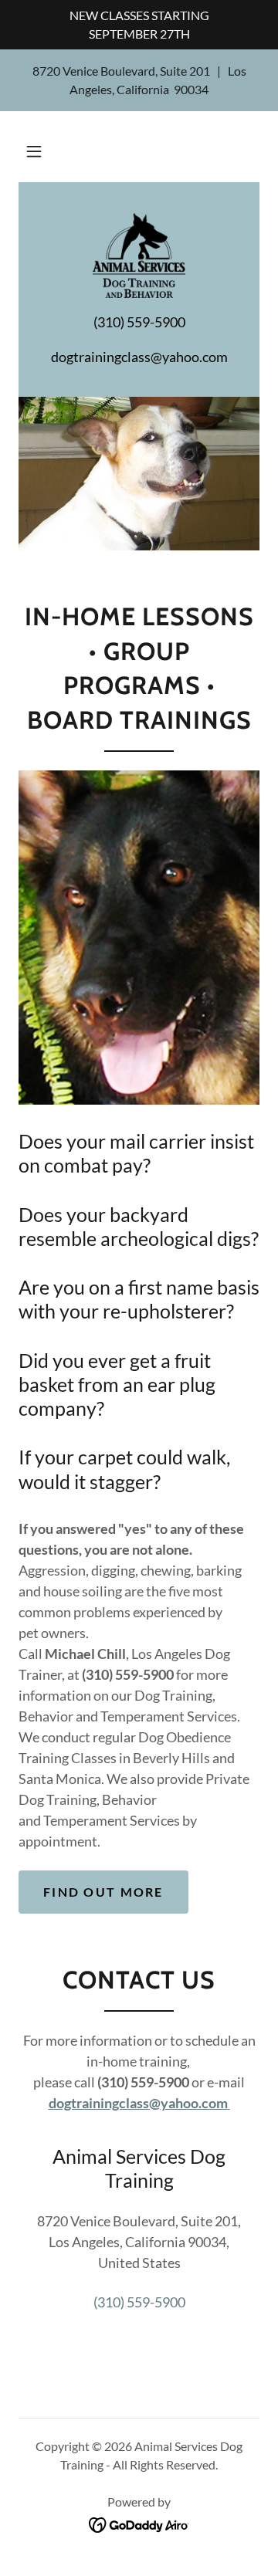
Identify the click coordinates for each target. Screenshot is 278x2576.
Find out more (103, 1892)
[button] (34, 151)
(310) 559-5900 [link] (139, 2302)
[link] (139, 256)
